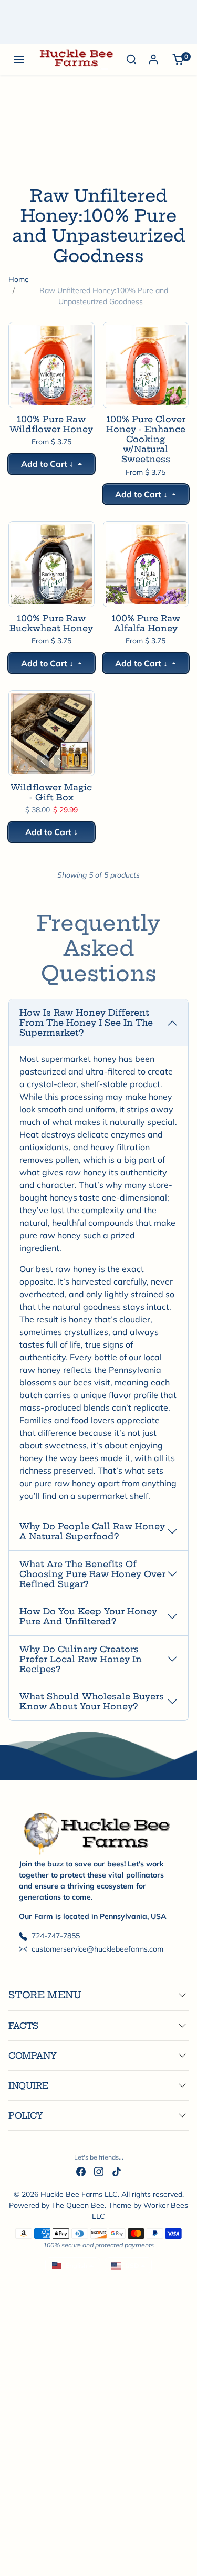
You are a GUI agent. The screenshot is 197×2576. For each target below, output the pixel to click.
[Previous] (43, 393)
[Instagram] (99, 2171)
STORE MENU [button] (45, 1995)
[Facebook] (81, 2171)
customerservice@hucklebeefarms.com (97, 1949)
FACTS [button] (23, 2026)
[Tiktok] (117, 2171)
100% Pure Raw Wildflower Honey (51, 424)
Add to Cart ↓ (48, 464)
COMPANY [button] (33, 2056)
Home (19, 279)
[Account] (153, 59)
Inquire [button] (29, 2085)
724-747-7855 (56, 1936)
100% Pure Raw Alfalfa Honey (146, 623)
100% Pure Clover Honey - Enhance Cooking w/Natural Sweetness (146, 440)
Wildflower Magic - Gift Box (51, 792)
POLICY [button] (26, 2115)
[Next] (60, 393)
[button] (19, 59)
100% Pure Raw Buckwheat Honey (51, 623)
